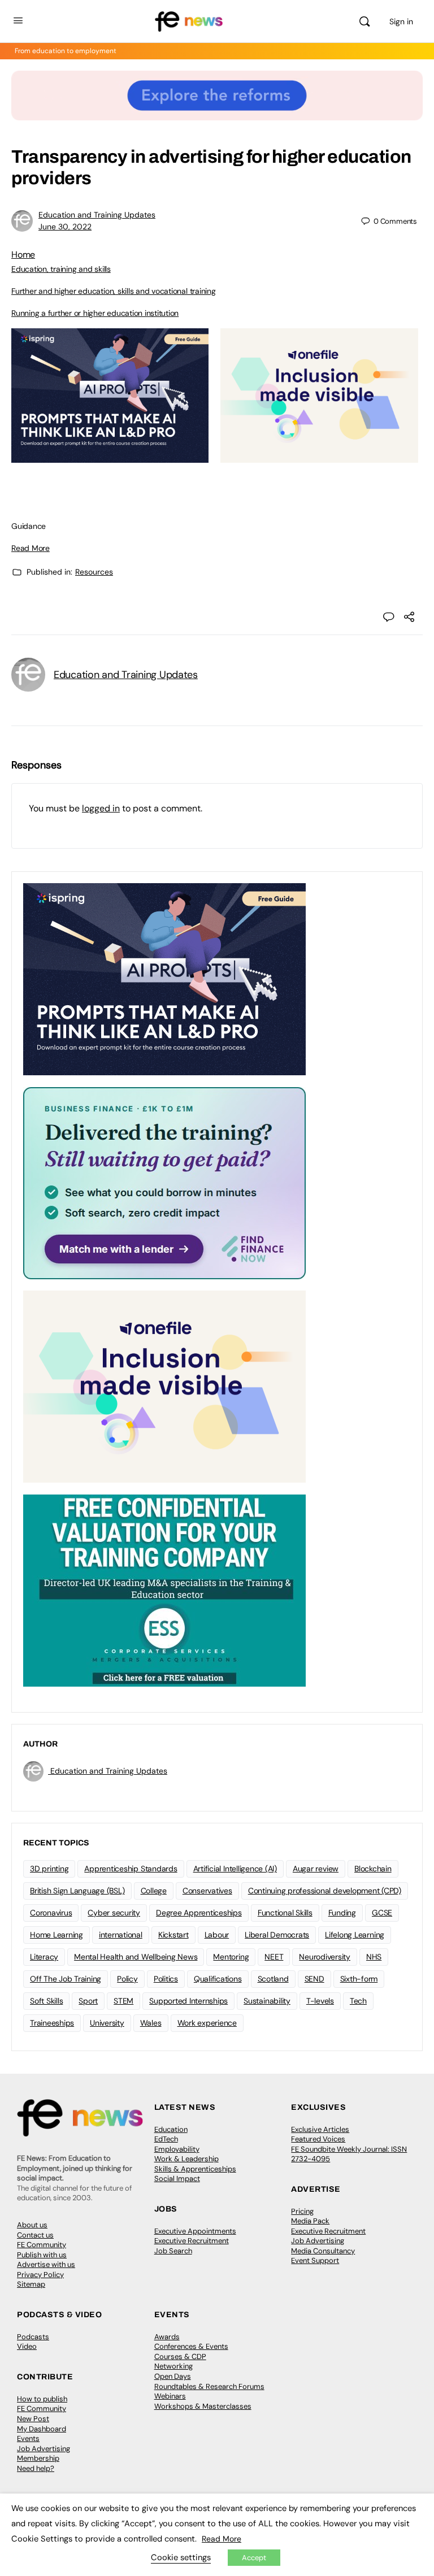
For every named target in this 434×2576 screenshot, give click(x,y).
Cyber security (114, 1913)
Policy (127, 1979)
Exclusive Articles (320, 2129)
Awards (167, 2337)
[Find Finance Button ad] (164, 1182)
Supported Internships (188, 2001)
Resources (94, 572)
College (154, 1891)
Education (171, 2129)
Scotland (273, 1979)
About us (32, 2225)
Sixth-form (359, 1979)
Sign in (401, 21)
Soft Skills (46, 2001)
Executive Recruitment (192, 2241)
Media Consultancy (323, 2251)
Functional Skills (285, 1913)
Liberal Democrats (277, 1935)
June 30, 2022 (65, 227)
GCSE (382, 1913)
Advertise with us (46, 2264)
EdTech (166, 2139)
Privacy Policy (40, 2275)
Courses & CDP (180, 2356)
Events (28, 2438)
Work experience (207, 2023)
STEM (123, 2001)
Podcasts (33, 2337)
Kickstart (173, 1935)
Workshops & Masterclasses (203, 2406)
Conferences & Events (191, 2346)
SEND (314, 1979)
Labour (217, 1935)
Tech (358, 2001)
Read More (31, 548)
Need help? (36, 2468)
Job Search (173, 2251)
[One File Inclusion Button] (319, 457)
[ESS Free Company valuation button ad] (164, 1589)
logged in (101, 808)
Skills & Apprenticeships (195, 2169)
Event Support (315, 2260)
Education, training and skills (61, 269)
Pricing (302, 2211)
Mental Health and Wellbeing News (136, 1957)
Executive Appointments (195, 2231)
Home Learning (57, 1935)
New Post (33, 2419)
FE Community (42, 2245)
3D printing (49, 1869)
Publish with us (42, 2255)
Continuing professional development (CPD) (325, 1891)
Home (23, 255)
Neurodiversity (325, 1957)
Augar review (316, 1869)
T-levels (320, 2001)
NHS (374, 1957)
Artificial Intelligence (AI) (235, 1869)
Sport (88, 2001)
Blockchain (373, 1869)
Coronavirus (51, 1913)
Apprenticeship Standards (131, 1869)
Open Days (173, 2376)
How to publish (42, 2399)
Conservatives (207, 1891)
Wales (151, 2023)
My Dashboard (42, 2429)
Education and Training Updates (97, 215)
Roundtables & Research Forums (209, 2386)
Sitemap (31, 2284)
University (107, 2023)
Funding (342, 1913)
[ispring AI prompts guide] (110, 457)
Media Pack (310, 2221)
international (121, 1935)
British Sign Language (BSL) (77, 1891)
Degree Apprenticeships (199, 1913)
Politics (166, 1979)
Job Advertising (318, 2241)
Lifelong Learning (355, 1935)
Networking (173, 2366)
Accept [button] (254, 2558)
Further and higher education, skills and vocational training (114, 291)
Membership (38, 2458)
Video (27, 2346)
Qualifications (218, 1979)
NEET (274, 1957)
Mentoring (231, 1957)
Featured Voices (318, 2139)
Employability (177, 2149)
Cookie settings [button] (181, 2557)
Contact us (35, 2235)
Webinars (170, 2396)
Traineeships (52, 2023)
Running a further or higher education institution (95, 313)
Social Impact (177, 2178)
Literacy (44, 1957)
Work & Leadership (186, 2159)
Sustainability (267, 2001)
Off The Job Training (66, 1979)
